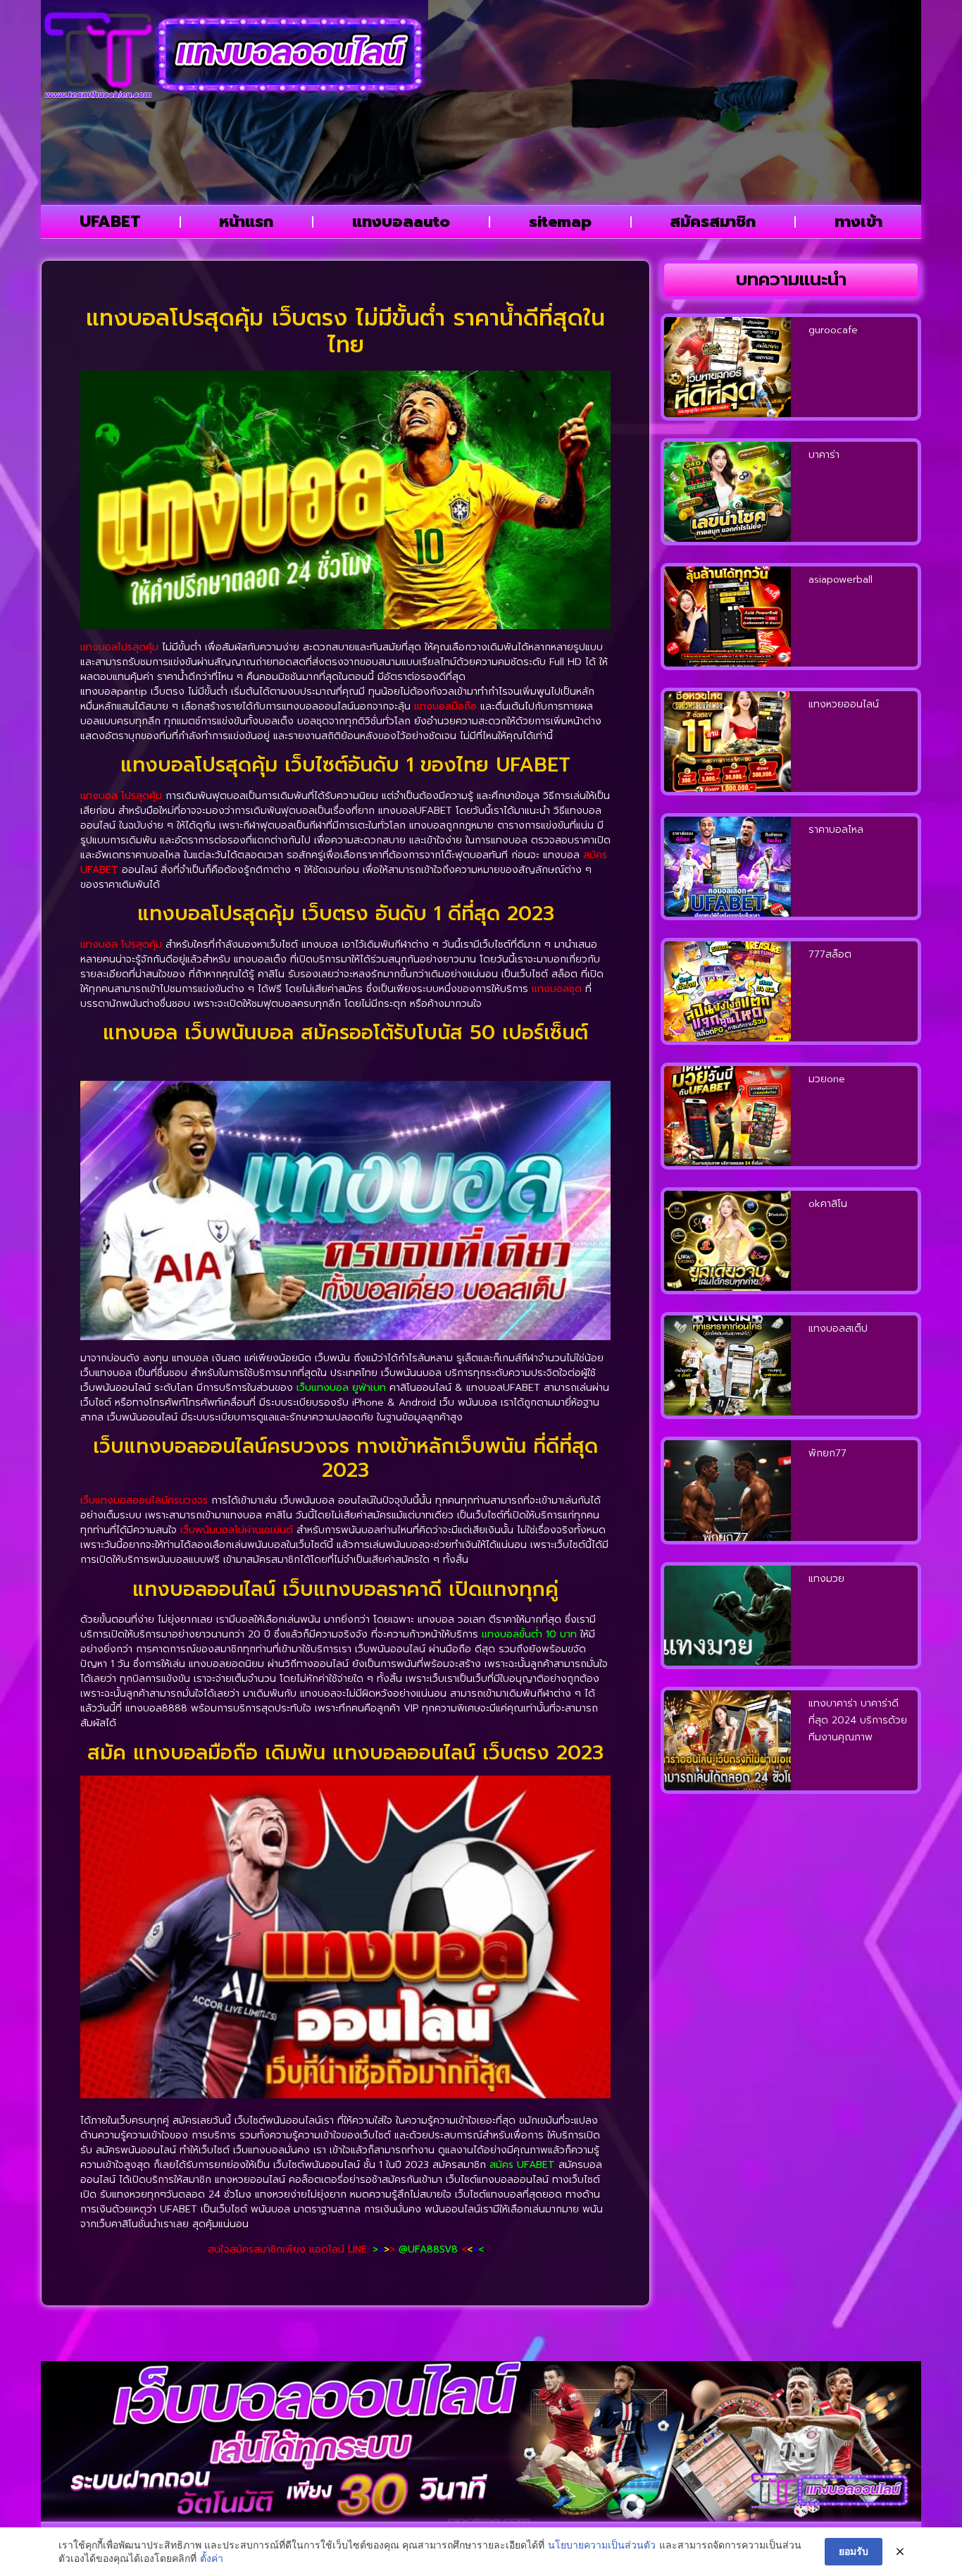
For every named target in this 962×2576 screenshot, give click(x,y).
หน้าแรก (246, 222)
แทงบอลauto (401, 222)
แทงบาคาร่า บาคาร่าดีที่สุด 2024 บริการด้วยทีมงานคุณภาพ (858, 1720)
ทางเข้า (858, 222)
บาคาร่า (824, 455)
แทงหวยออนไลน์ (844, 704)
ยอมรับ (854, 2551)
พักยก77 (827, 1453)
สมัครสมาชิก (713, 222)
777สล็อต (830, 954)
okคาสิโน (828, 1204)
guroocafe (833, 330)
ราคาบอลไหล (836, 830)
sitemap (560, 222)
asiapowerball (841, 580)
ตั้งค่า (212, 2558)
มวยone (827, 1079)
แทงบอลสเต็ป (838, 1329)
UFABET (110, 222)
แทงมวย (826, 1579)
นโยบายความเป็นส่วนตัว (602, 2545)
